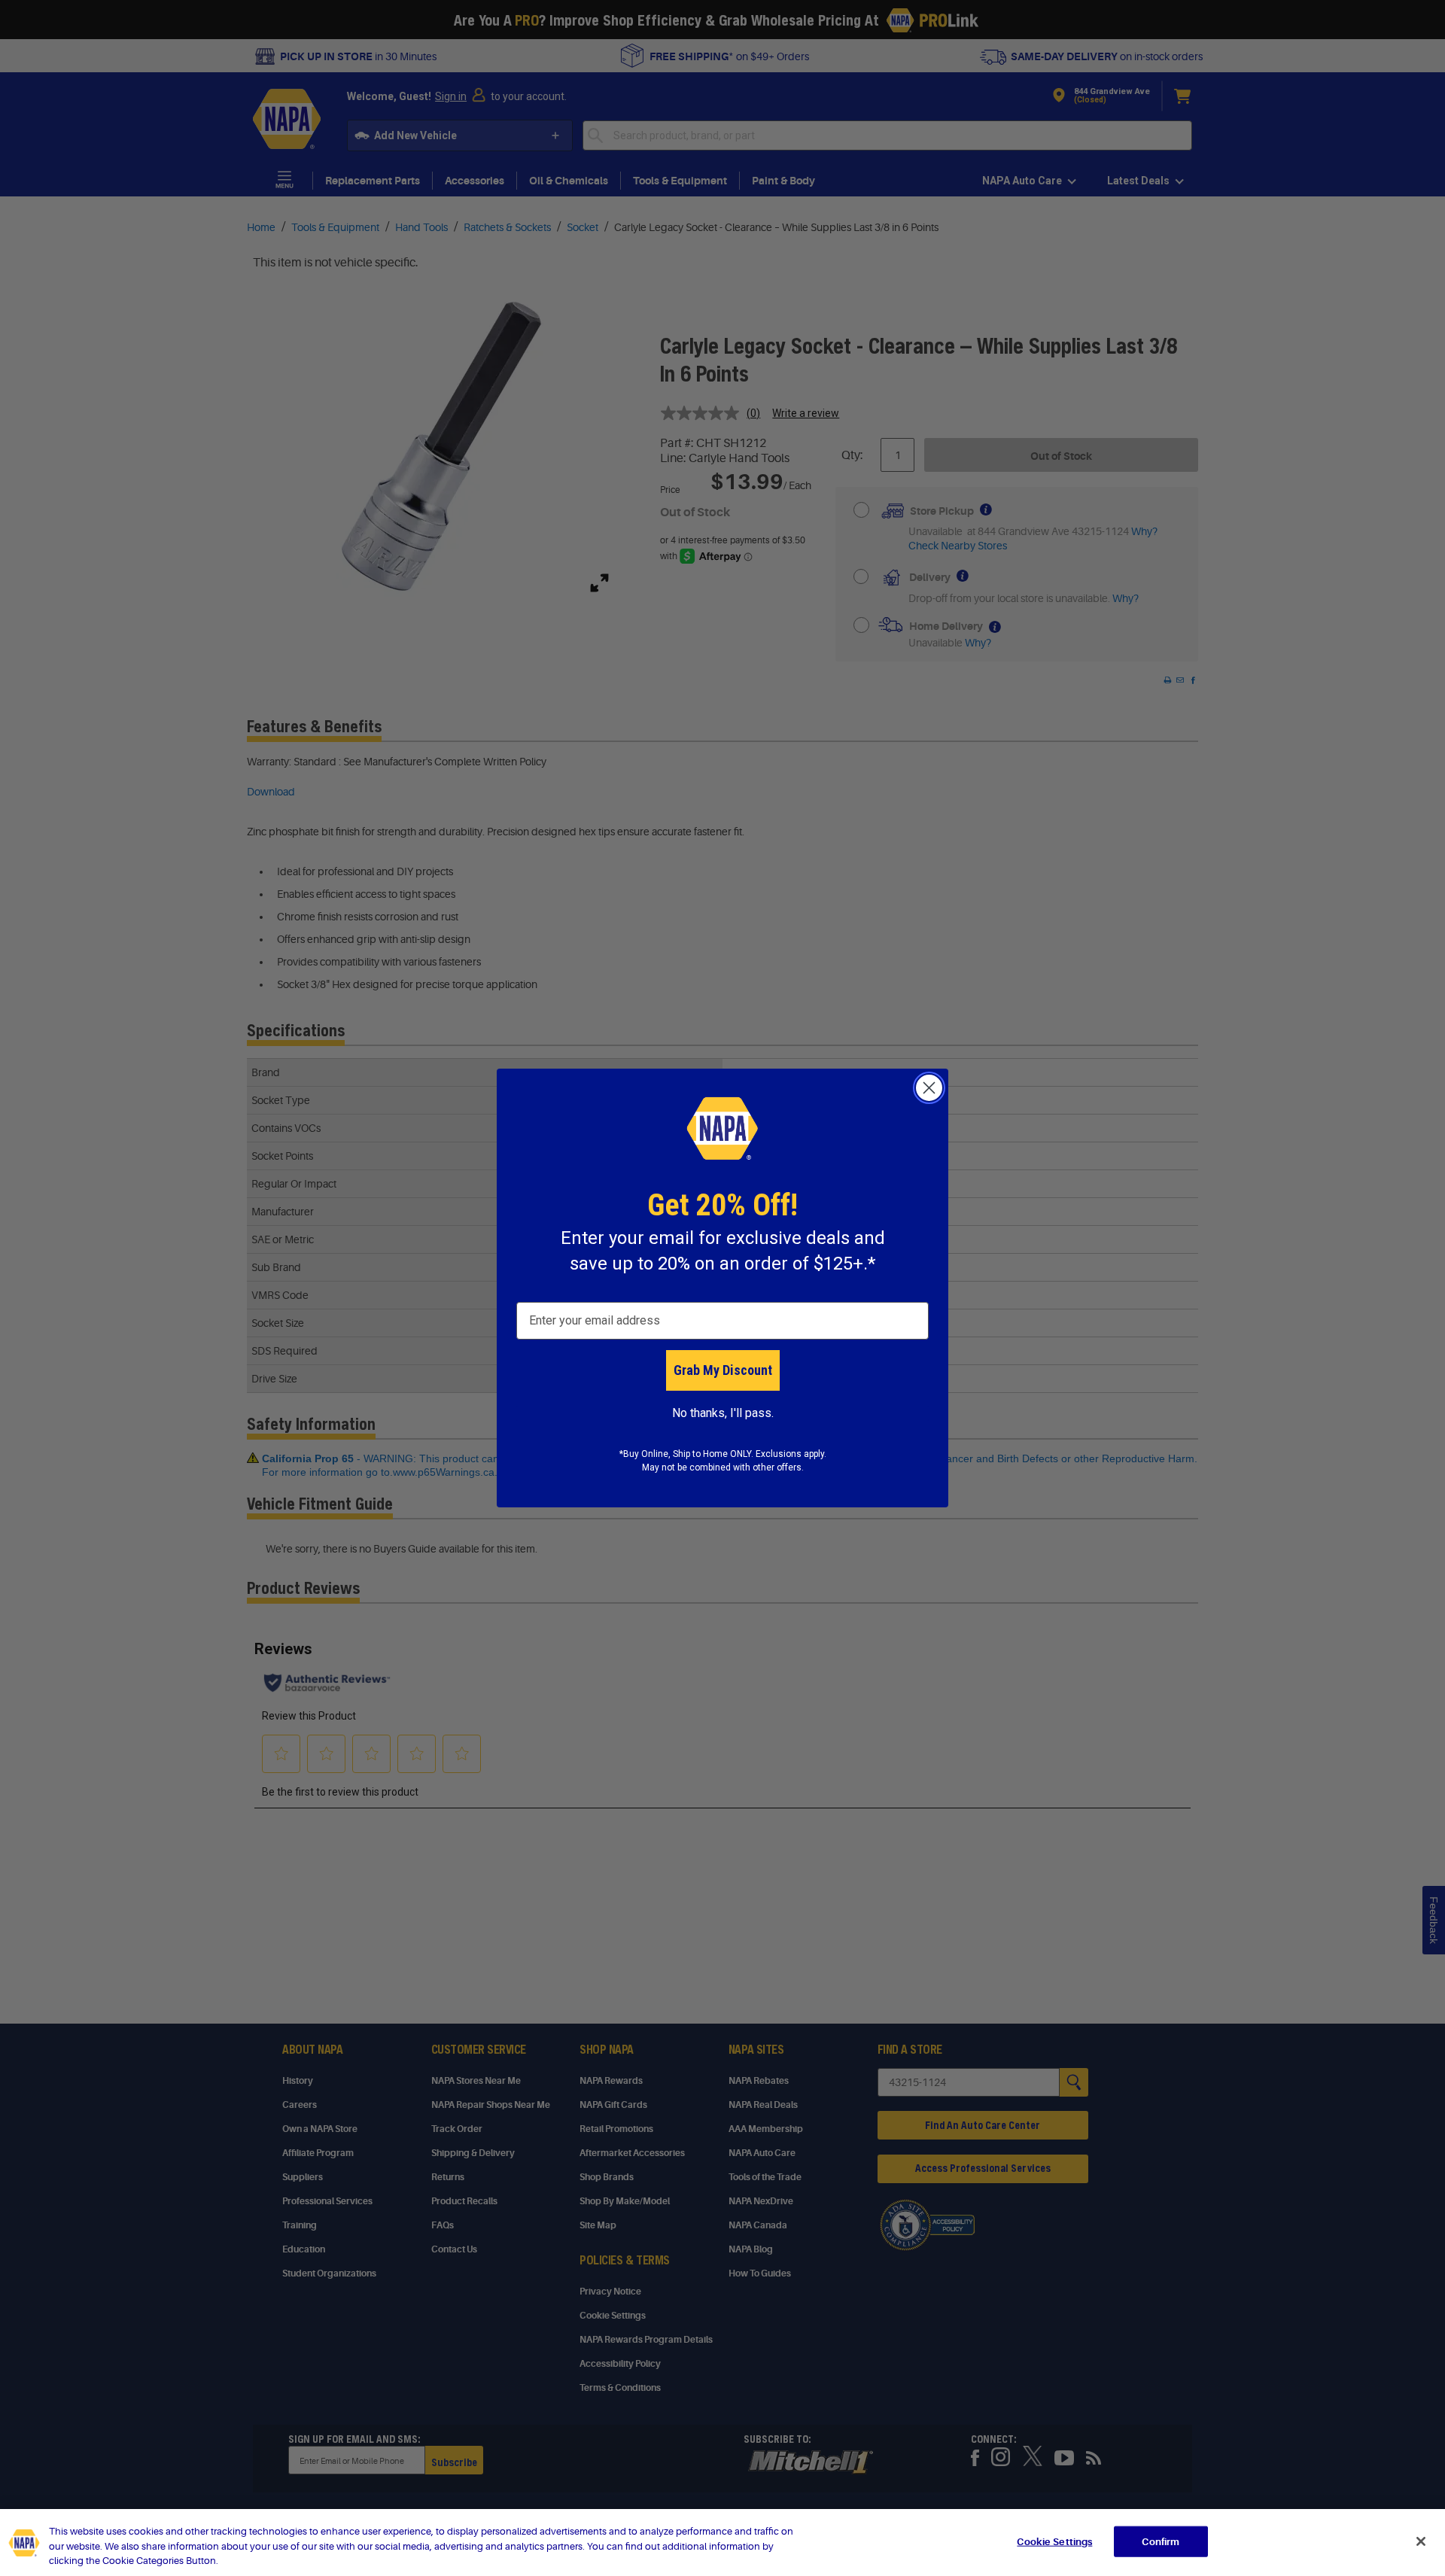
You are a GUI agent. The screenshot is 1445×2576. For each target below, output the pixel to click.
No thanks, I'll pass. (723, 1413)
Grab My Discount (723, 1370)
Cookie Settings (1054, 2541)
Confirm (1161, 2541)
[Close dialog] (929, 1088)
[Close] (1421, 2541)
